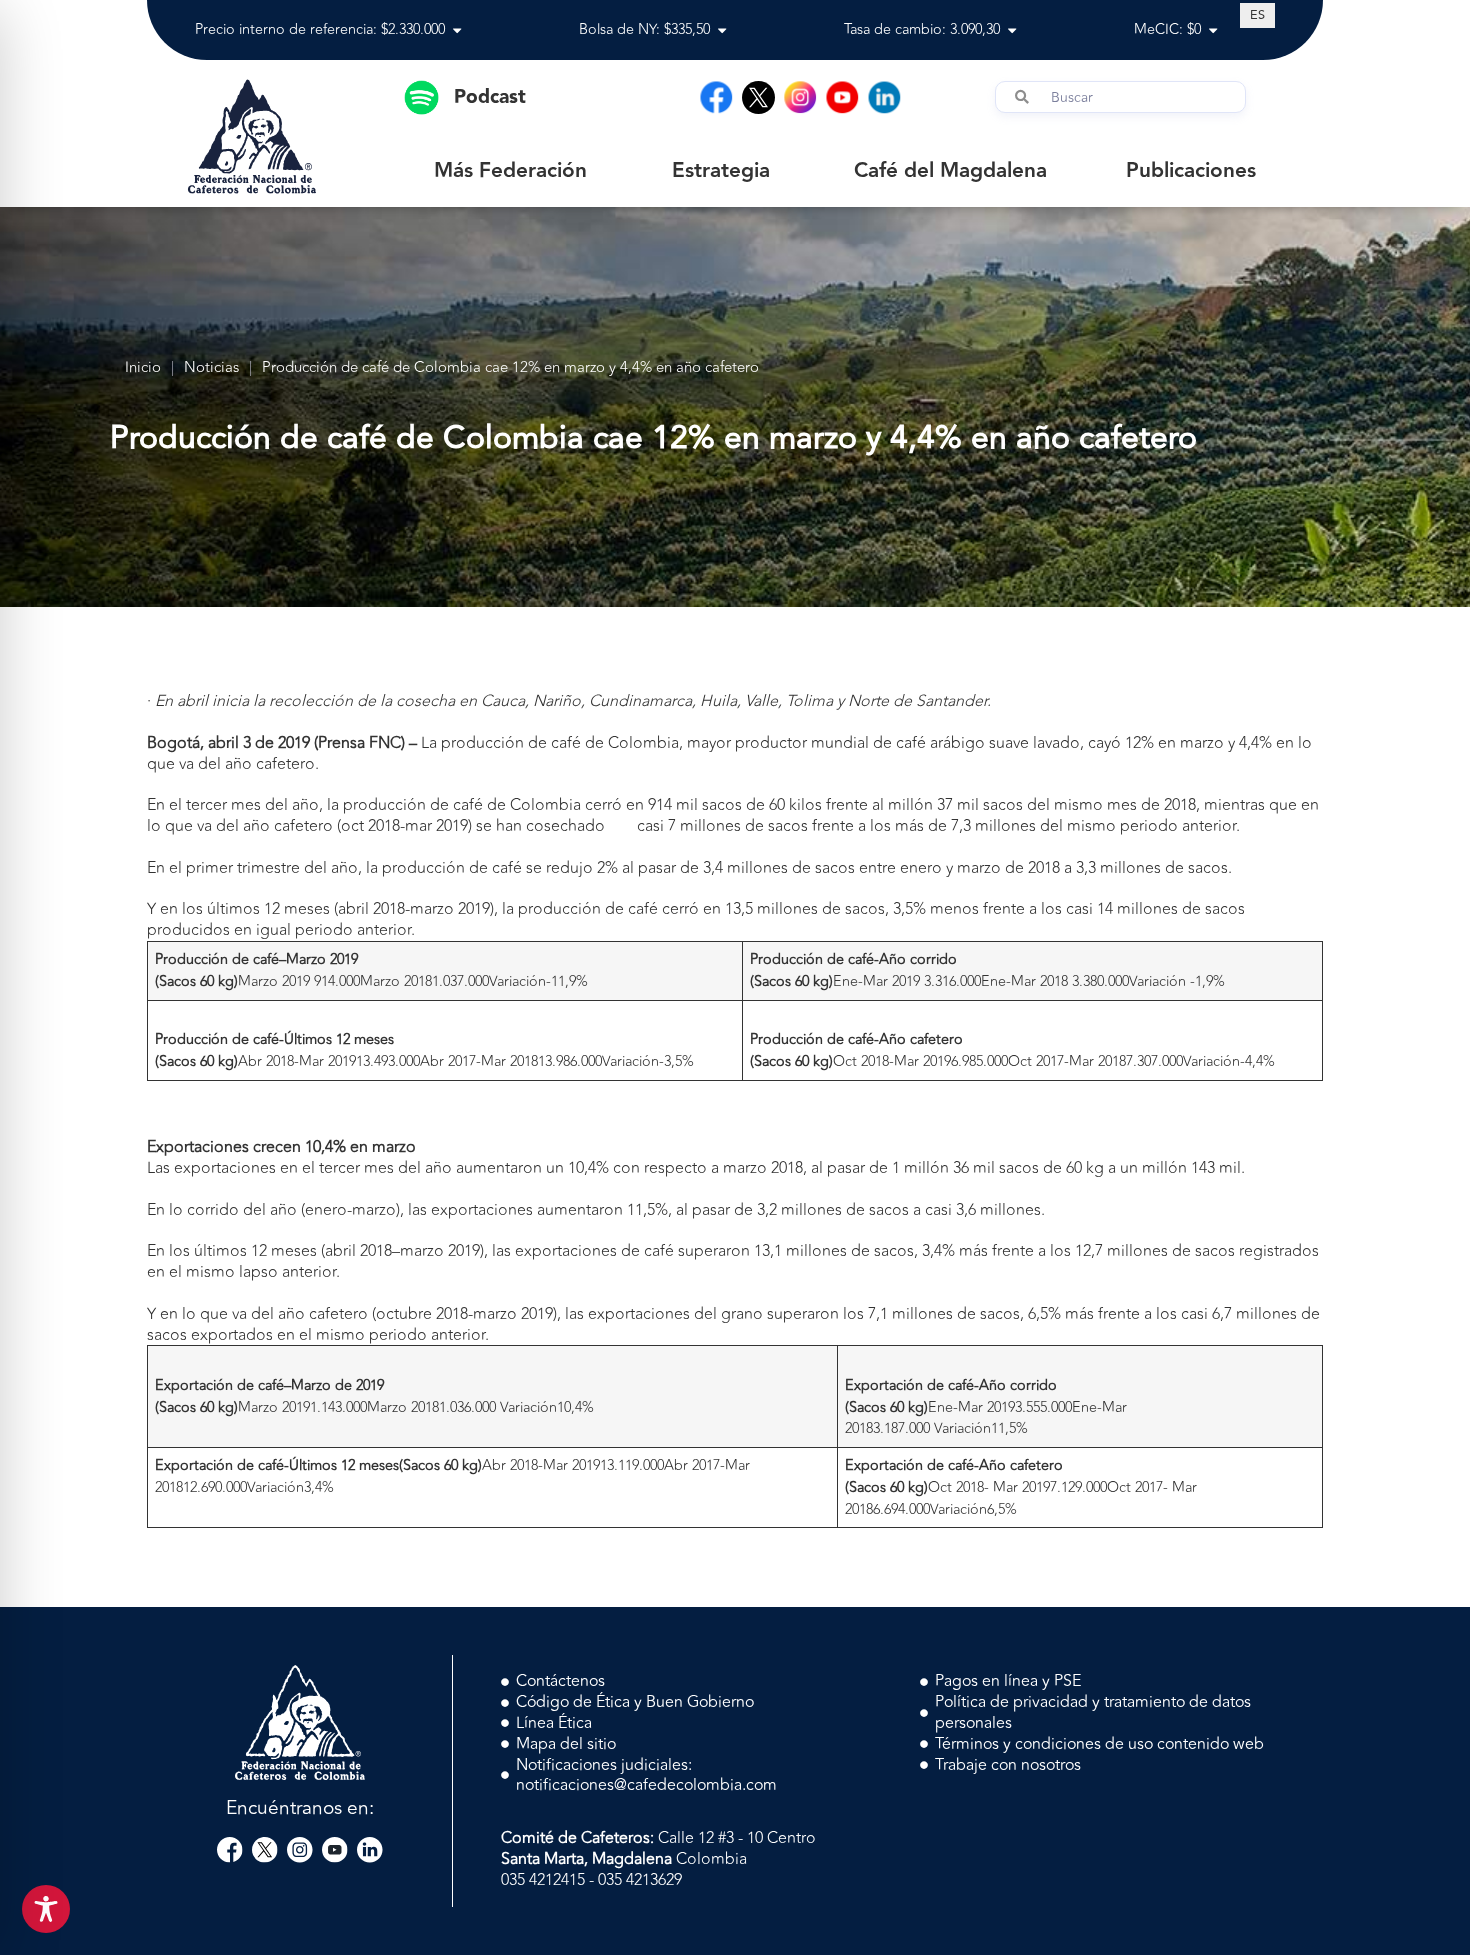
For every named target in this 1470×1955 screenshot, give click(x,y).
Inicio (143, 368)
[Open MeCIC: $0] (1213, 30)
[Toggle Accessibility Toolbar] (46, 1909)
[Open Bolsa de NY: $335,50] (722, 30)
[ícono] (758, 97)
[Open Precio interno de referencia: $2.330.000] (457, 30)
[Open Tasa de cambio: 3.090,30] (1012, 30)
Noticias (211, 368)
